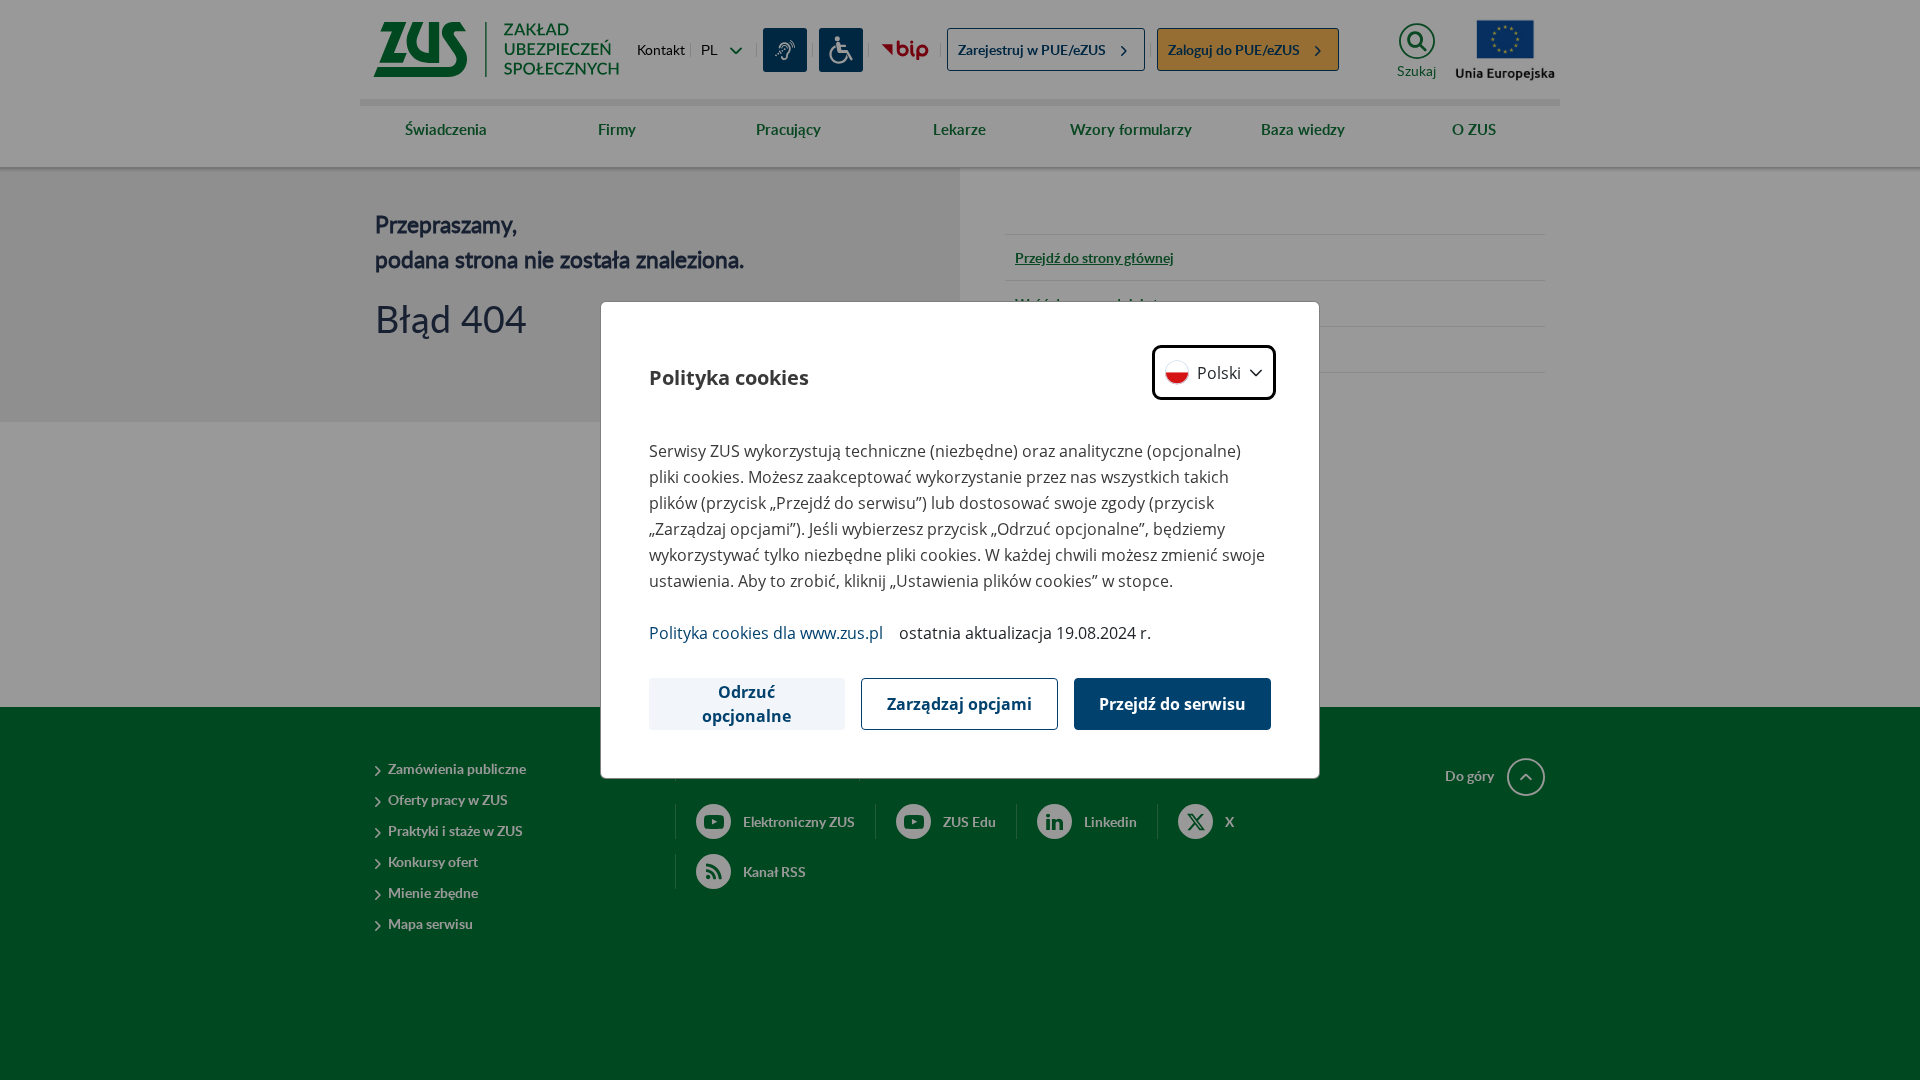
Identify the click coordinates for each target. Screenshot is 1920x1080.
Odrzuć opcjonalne (746, 704)
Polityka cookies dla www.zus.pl (766, 633)
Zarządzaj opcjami (959, 704)
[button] (1214, 372)
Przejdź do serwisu (1172, 704)
